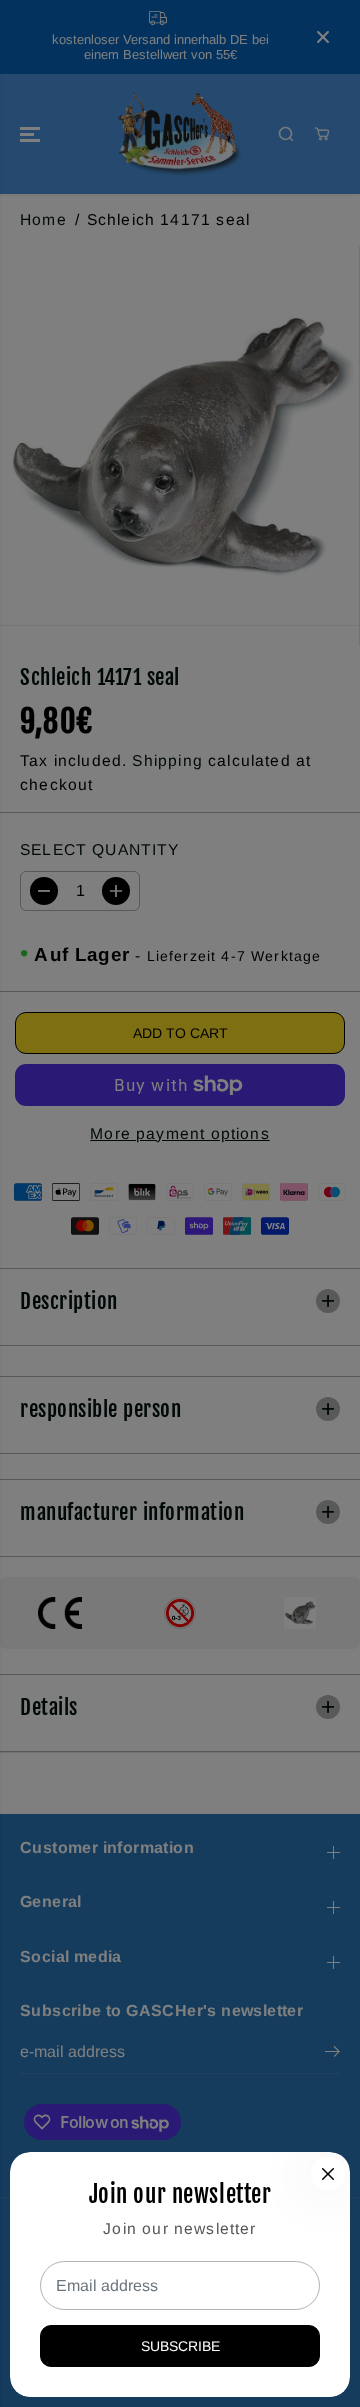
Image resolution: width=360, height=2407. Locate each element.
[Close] (328, 2174)
